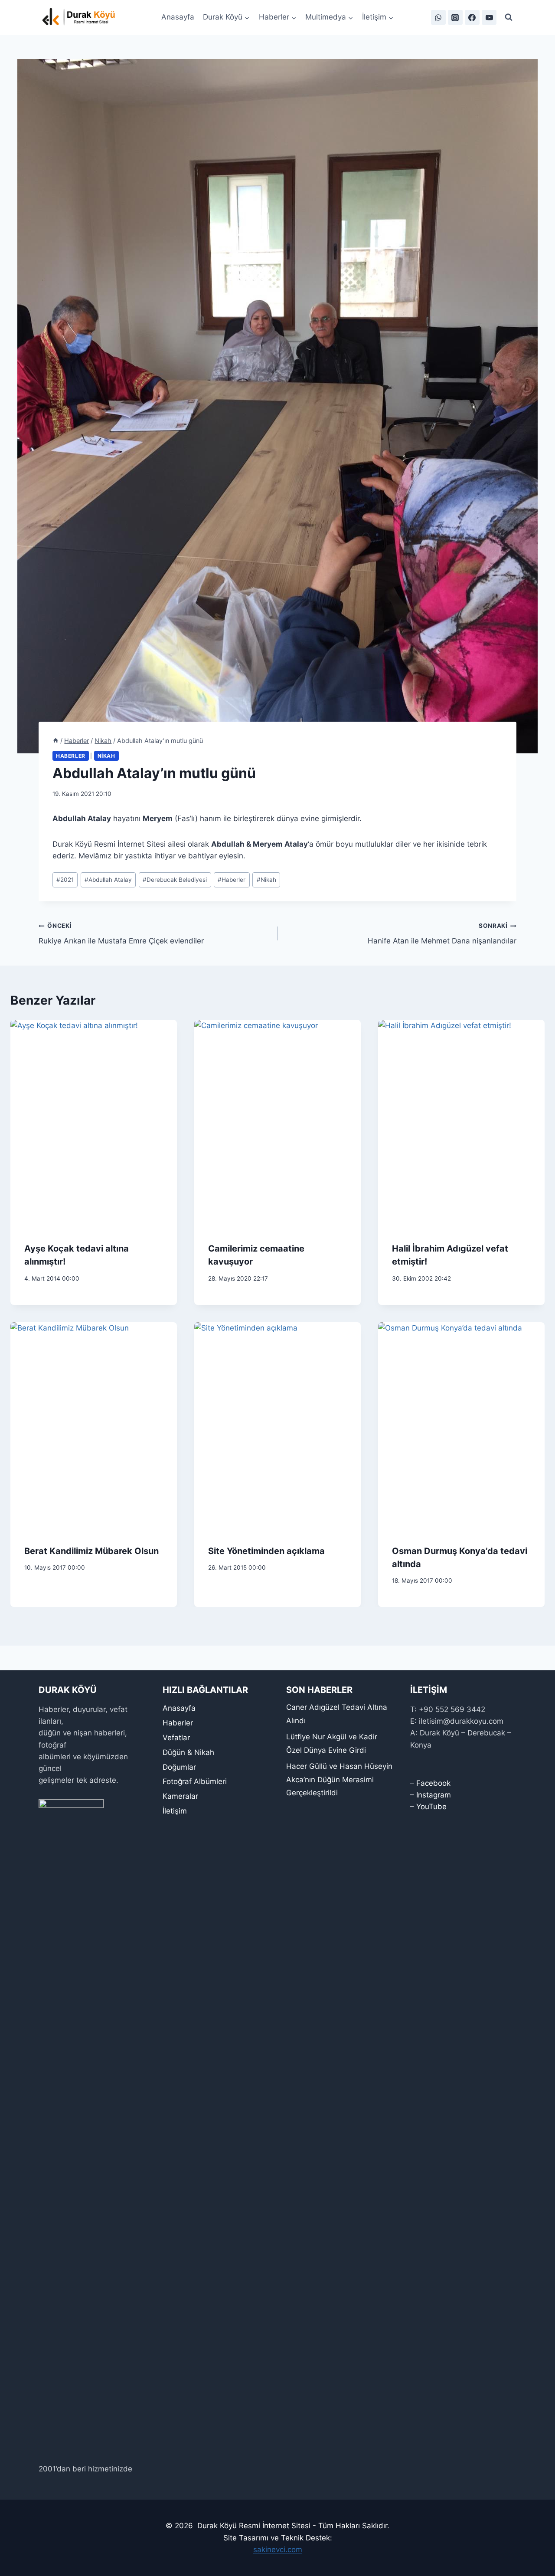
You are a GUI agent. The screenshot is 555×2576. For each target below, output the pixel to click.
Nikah (106, 756)
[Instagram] (455, 17)
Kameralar (180, 1796)
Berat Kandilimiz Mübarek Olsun (91, 1551)
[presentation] (94, 1124)
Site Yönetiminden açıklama (266, 1551)
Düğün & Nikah (188, 1752)
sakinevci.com (278, 2550)
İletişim (175, 1811)
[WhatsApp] (438, 17)
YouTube (431, 1807)
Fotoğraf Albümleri (195, 1781)
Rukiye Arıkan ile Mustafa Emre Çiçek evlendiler (121, 934)
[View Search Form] (509, 17)
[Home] (55, 741)
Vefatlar (176, 1738)
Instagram (434, 1795)
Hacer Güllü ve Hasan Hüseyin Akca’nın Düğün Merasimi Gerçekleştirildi (339, 1779)
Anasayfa (178, 17)
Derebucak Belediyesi (175, 880)
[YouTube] (489, 17)
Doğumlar (179, 1767)
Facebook (433, 1783)
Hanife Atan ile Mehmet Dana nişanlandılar (442, 934)
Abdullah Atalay (108, 880)
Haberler (71, 756)
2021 (65, 880)
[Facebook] (472, 17)
